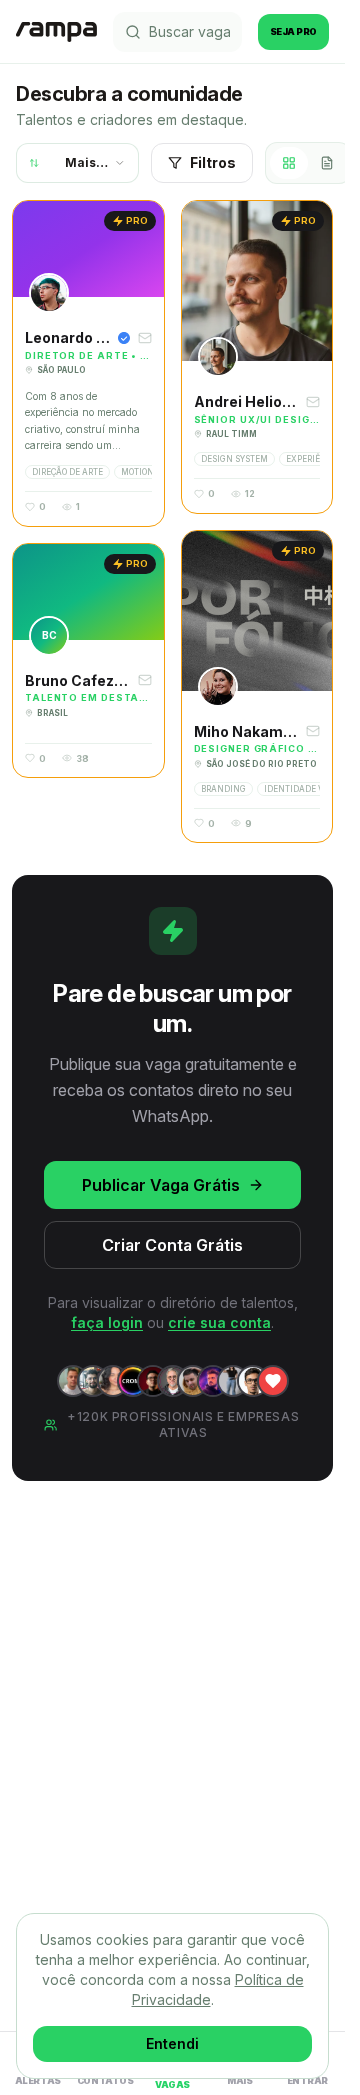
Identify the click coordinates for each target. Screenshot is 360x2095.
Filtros (213, 162)
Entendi (172, 2043)
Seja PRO (293, 31)
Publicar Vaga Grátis (161, 1185)
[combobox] (77, 163)
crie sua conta (219, 1322)
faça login (107, 1322)
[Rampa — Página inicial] (56, 32)
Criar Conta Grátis (172, 1245)
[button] (88, 363)
